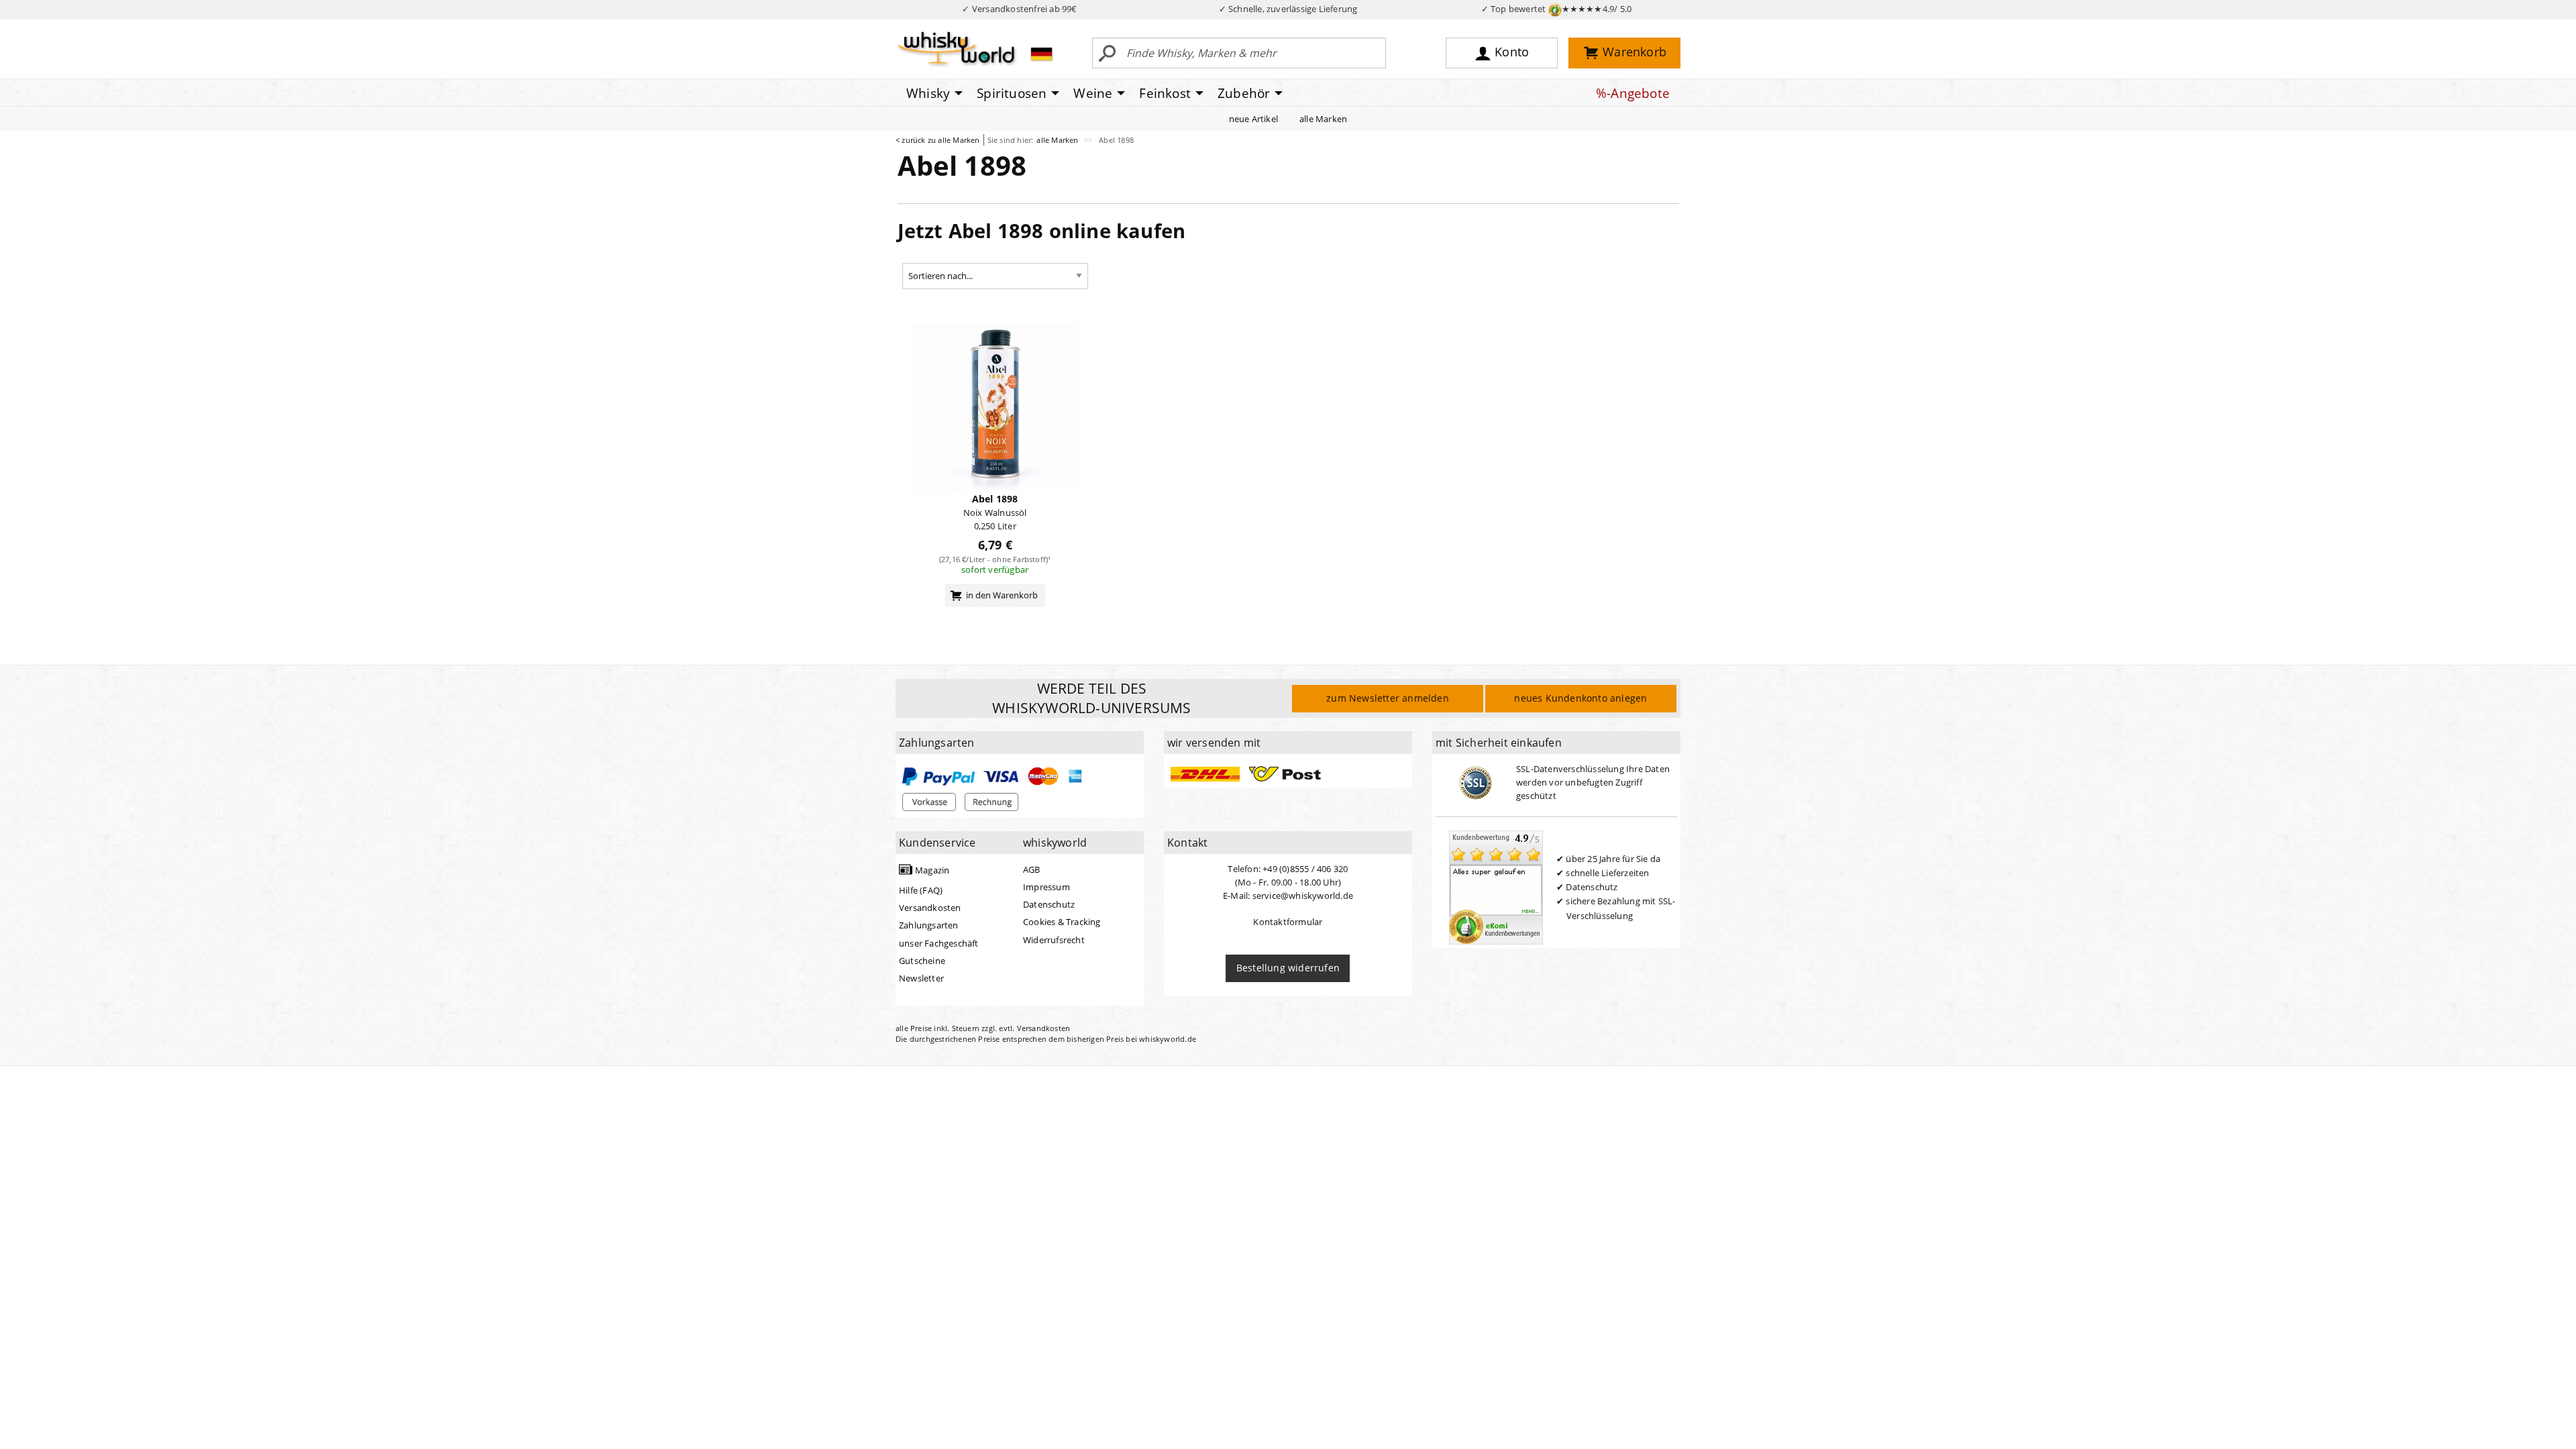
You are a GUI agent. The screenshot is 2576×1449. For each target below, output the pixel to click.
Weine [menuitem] (1093, 93)
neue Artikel (1253, 119)
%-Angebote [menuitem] (1633, 93)
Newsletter (921, 978)
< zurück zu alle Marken (938, 140)
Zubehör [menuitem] (1244, 93)
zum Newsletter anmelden (1388, 698)
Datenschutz (1049, 904)
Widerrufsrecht (1054, 940)
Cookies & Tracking (1062, 922)
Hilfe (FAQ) (921, 890)
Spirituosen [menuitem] (1012, 93)
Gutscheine (922, 961)
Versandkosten (930, 908)
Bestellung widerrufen (1288, 968)
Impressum (1046, 887)
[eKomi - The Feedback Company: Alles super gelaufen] (1496, 886)
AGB (1032, 869)
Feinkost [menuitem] (1165, 93)
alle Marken (1323, 119)
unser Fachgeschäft (939, 943)
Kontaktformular (1288, 922)
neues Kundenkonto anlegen (1580, 698)
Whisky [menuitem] (928, 93)
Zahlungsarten (929, 925)
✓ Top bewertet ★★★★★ (1557, 9)
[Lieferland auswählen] (1041, 54)
